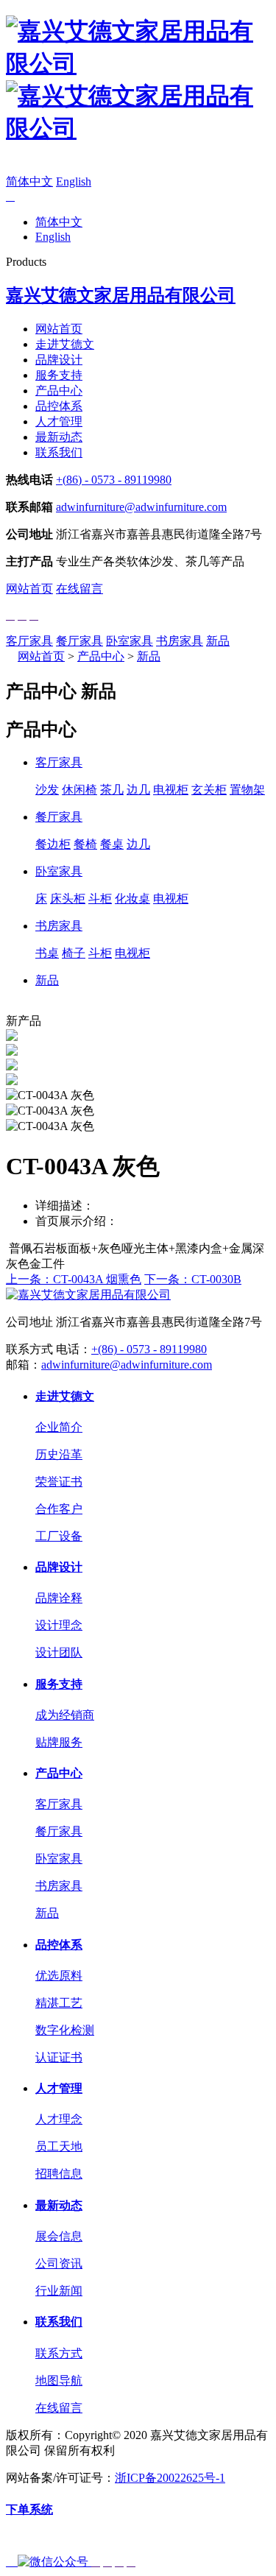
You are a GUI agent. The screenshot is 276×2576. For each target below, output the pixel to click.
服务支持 (59, 375)
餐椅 (85, 844)
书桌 (47, 953)
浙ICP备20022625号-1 (170, 2478)
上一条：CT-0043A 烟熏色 (74, 1279)
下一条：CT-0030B (193, 1279)
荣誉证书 (59, 1482)
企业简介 (59, 1427)
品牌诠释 (59, 1598)
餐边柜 (53, 844)
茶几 (112, 790)
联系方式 (59, 2353)
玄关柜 (209, 790)
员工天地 (59, 2146)
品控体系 (59, 406)
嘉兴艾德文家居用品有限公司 (121, 295)
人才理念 (59, 2119)
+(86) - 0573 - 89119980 (114, 480)
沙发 (47, 790)
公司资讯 (59, 2263)
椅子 (74, 953)
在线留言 (79, 589)
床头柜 (68, 899)
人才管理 (59, 421)
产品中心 (59, 391)
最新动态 (59, 437)
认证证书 (59, 2057)
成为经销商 (65, 1715)
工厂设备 (59, 1536)
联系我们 (59, 452)
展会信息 (59, 2236)
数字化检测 (65, 2030)
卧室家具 (130, 641)
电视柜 (171, 790)
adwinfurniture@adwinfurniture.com (141, 507)
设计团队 (59, 1652)
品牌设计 (59, 360)
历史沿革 (59, 1454)
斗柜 (100, 899)
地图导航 (59, 2381)
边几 (138, 790)
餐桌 (112, 844)
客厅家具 (29, 641)
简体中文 (29, 181)
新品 (218, 641)
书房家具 (180, 641)
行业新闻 (59, 2291)
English (74, 181)
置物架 (247, 790)
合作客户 (59, 1509)
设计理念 (59, 1625)
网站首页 (59, 329)
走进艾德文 (65, 344)
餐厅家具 (79, 641)
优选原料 (59, 1976)
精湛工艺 (59, 2003)
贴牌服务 (59, 1742)
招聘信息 (59, 2174)
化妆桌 (132, 899)
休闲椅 (79, 790)
